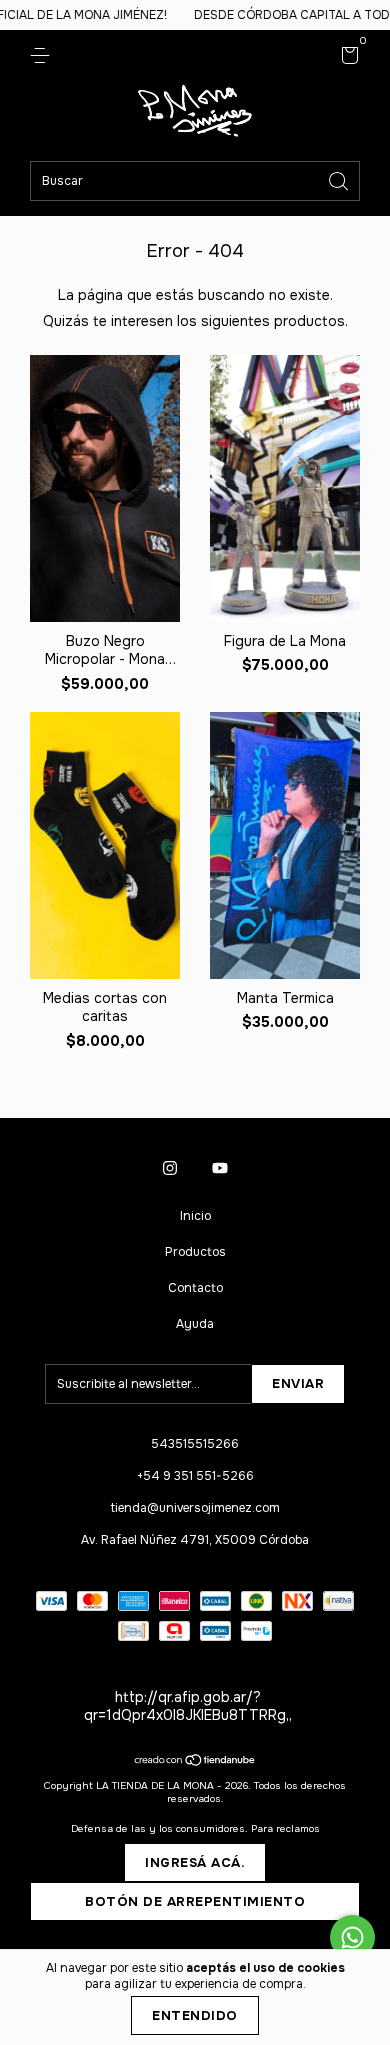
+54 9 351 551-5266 (195, 1476)
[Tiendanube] (195, 1762)
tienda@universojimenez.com (195, 1508)
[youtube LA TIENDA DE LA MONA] (220, 1168)
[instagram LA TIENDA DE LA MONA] (170, 1168)
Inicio (195, 1216)
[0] (346, 59)
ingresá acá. (195, 1862)
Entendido (195, 2015)
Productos (195, 1252)
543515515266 (195, 1444)
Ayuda (195, 1324)
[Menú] (43, 56)
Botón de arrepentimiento (195, 1901)
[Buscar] (340, 179)
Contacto (195, 1288)
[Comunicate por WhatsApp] (352, 1937)
